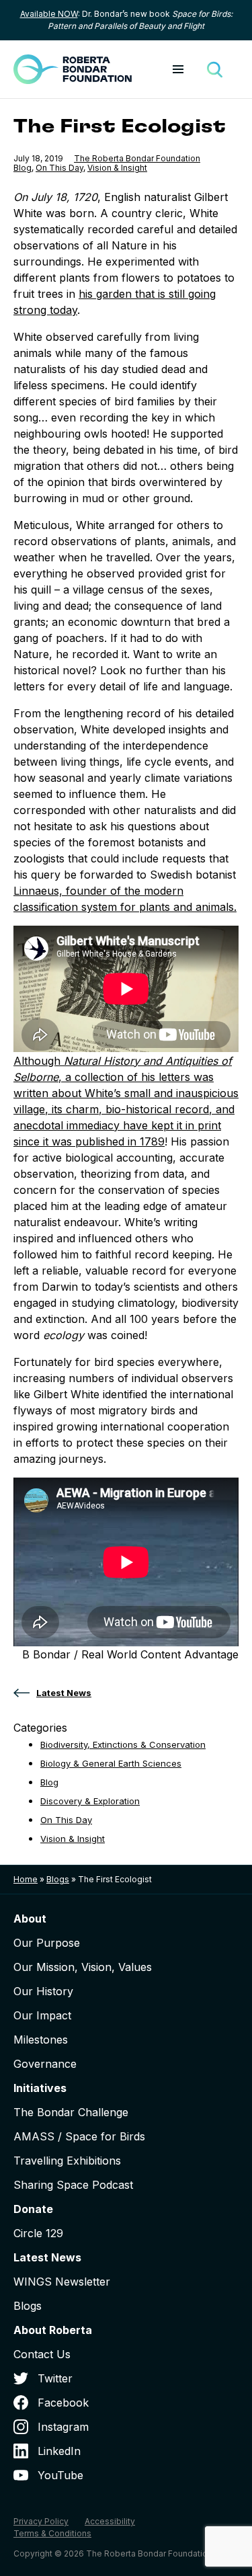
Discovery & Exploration (90, 1801)
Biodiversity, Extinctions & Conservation (123, 1744)
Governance (45, 2064)
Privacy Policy (41, 2521)
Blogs (58, 1879)
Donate (33, 2209)
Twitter (55, 2378)
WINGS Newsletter (62, 2282)
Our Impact (42, 2015)
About (30, 1919)
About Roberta (53, 2330)
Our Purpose (47, 1943)
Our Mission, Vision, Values (83, 1967)
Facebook (63, 2403)
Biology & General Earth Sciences (111, 1763)
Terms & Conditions (52, 2533)
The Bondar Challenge (71, 2112)
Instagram (63, 2427)
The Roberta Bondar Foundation (137, 158)
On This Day (59, 168)
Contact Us (42, 2354)
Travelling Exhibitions (67, 2161)
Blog (23, 168)
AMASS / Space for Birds (79, 2136)
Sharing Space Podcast (73, 2185)
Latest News (47, 2257)
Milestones (41, 2040)
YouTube (60, 2475)
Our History (43, 1991)
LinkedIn (59, 2451)
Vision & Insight (117, 168)
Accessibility (110, 2521)
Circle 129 (38, 2233)
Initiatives (40, 2088)
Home (26, 1879)
